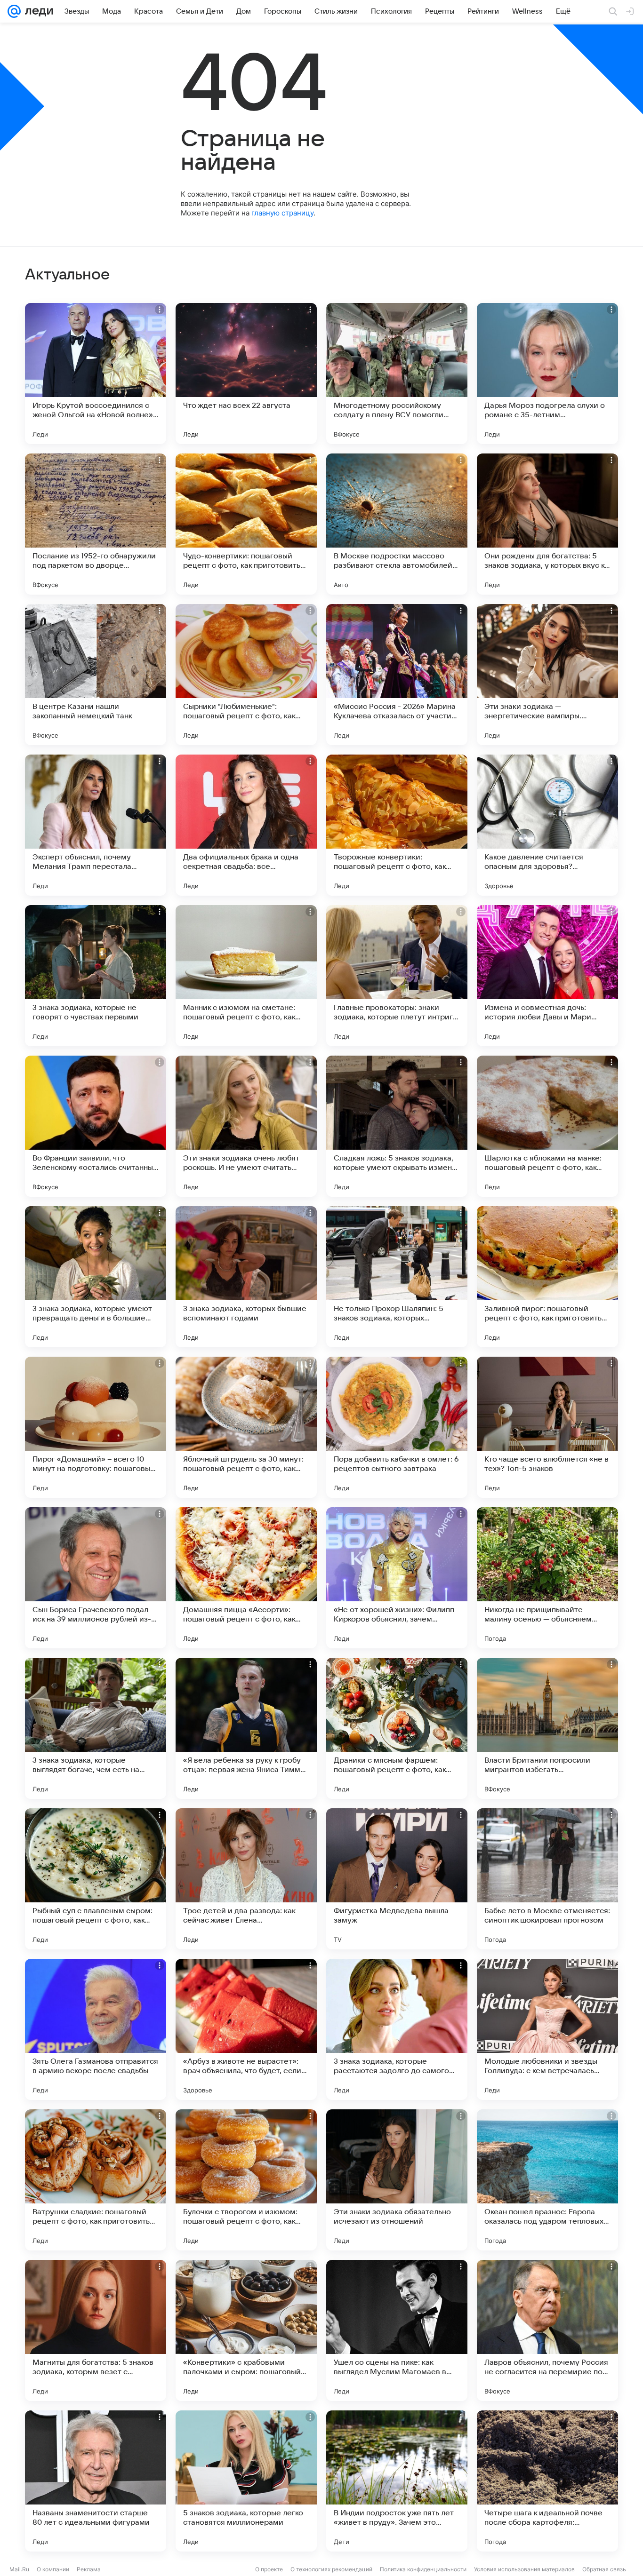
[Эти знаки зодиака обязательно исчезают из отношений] (397, 2180)
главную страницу (282, 213)
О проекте (269, 2569)
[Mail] (14, 11)
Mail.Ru (19, 2569)
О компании (53, 2569)
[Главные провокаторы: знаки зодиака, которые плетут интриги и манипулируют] (397, 976)
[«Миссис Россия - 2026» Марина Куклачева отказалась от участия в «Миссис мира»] (397, 675)
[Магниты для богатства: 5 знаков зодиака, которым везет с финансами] (96, 2330)
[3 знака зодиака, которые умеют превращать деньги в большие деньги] (96, 1277)
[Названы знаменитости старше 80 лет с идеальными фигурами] (96, 2481)
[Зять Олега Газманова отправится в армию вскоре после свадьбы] (96, 2029)
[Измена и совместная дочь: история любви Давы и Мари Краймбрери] (547, 976)
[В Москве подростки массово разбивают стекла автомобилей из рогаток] (397, 524)
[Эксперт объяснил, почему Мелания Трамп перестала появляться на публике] (96, 825)
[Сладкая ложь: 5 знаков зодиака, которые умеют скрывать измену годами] (397, 1126)
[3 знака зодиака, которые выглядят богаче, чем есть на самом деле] (96, 1728)
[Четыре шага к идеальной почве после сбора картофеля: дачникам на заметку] (547, 2481)
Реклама (89, 2569)
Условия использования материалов (524, 2569)
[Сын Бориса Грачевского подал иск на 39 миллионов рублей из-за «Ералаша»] (96, 1578)
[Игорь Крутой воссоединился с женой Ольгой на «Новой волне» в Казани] (96, 374)
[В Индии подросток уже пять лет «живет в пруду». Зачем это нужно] (397, 2481)
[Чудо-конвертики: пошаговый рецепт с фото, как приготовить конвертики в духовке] (246, 524)
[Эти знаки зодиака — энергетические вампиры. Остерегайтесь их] (547, 675)
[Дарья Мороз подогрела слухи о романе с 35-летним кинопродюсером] (547, 374)
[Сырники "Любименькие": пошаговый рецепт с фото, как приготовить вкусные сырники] (246, 675)
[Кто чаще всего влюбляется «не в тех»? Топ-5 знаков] (547, 1427)
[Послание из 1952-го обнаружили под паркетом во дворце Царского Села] (96, 524)
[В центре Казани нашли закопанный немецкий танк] (96, 675)
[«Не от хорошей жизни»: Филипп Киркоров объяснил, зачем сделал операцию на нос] (397, 1578)
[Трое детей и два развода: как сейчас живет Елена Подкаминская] (246, 1879)
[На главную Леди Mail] (37, 11)
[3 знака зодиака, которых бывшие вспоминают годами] (246, 1277)
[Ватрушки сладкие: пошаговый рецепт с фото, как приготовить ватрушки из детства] (96, 2180)
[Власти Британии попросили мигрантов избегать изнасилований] (547, 1728)
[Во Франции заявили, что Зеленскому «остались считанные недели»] (96, 1126)
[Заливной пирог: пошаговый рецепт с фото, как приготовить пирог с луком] (547, 1277)
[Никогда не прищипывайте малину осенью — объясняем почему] (547, 1578)
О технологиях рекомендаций (331, 2569)
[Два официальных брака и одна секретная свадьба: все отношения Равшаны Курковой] (246, 825)
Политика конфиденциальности (423, 2569)
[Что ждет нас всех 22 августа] (246, 374)
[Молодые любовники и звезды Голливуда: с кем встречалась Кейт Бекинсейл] (547, 2029)
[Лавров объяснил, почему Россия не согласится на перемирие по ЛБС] (547, 2330)
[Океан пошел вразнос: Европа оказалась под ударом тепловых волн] (547, 2180)
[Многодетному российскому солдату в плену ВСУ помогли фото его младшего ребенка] (397, 374)
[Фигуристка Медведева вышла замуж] (397, 1879)
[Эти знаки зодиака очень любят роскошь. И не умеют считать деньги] (246, 1126)
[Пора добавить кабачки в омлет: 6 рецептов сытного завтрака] (397, 1427)
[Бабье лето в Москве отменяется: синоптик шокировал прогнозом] (547, 1879)
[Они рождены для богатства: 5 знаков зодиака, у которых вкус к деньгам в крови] (547, 524)
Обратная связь (604, 2569)
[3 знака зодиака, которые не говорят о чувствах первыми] (96, 976)
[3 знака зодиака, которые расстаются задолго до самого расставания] (397, 2029)
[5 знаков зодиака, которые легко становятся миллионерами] (246, 2481)
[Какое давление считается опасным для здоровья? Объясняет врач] (547, 825)
